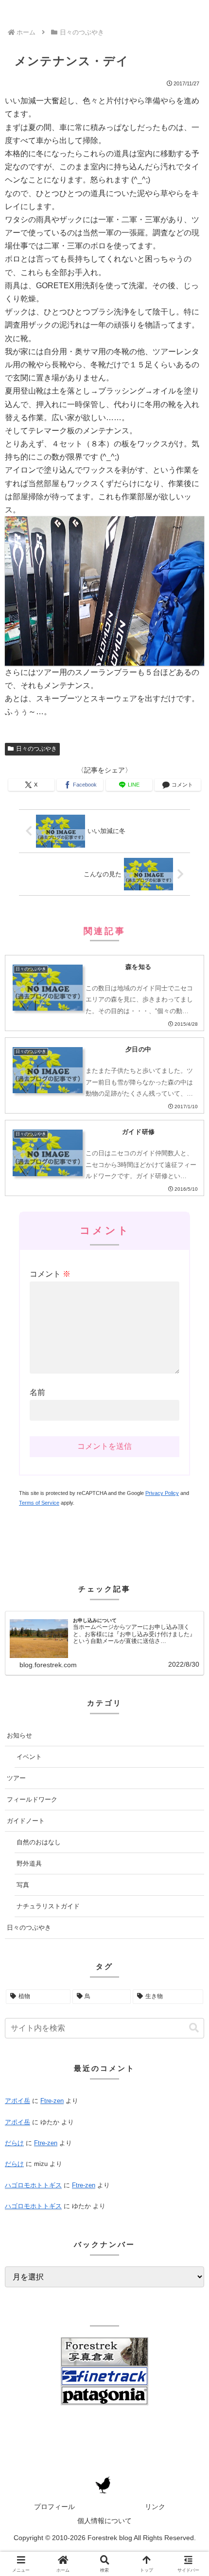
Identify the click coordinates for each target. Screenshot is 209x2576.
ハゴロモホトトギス (33, 2185)
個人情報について (104, 2521)
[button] (194, 2028)
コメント (50, 1274)
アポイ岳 (17, 2101)
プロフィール (54, 2507)
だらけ (14, 2143)
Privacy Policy (162, 1493)
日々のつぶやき (36, 749)
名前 (37, 1392)
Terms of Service (39, 1503)
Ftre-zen (52, 2101)
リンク (155, 2507)
